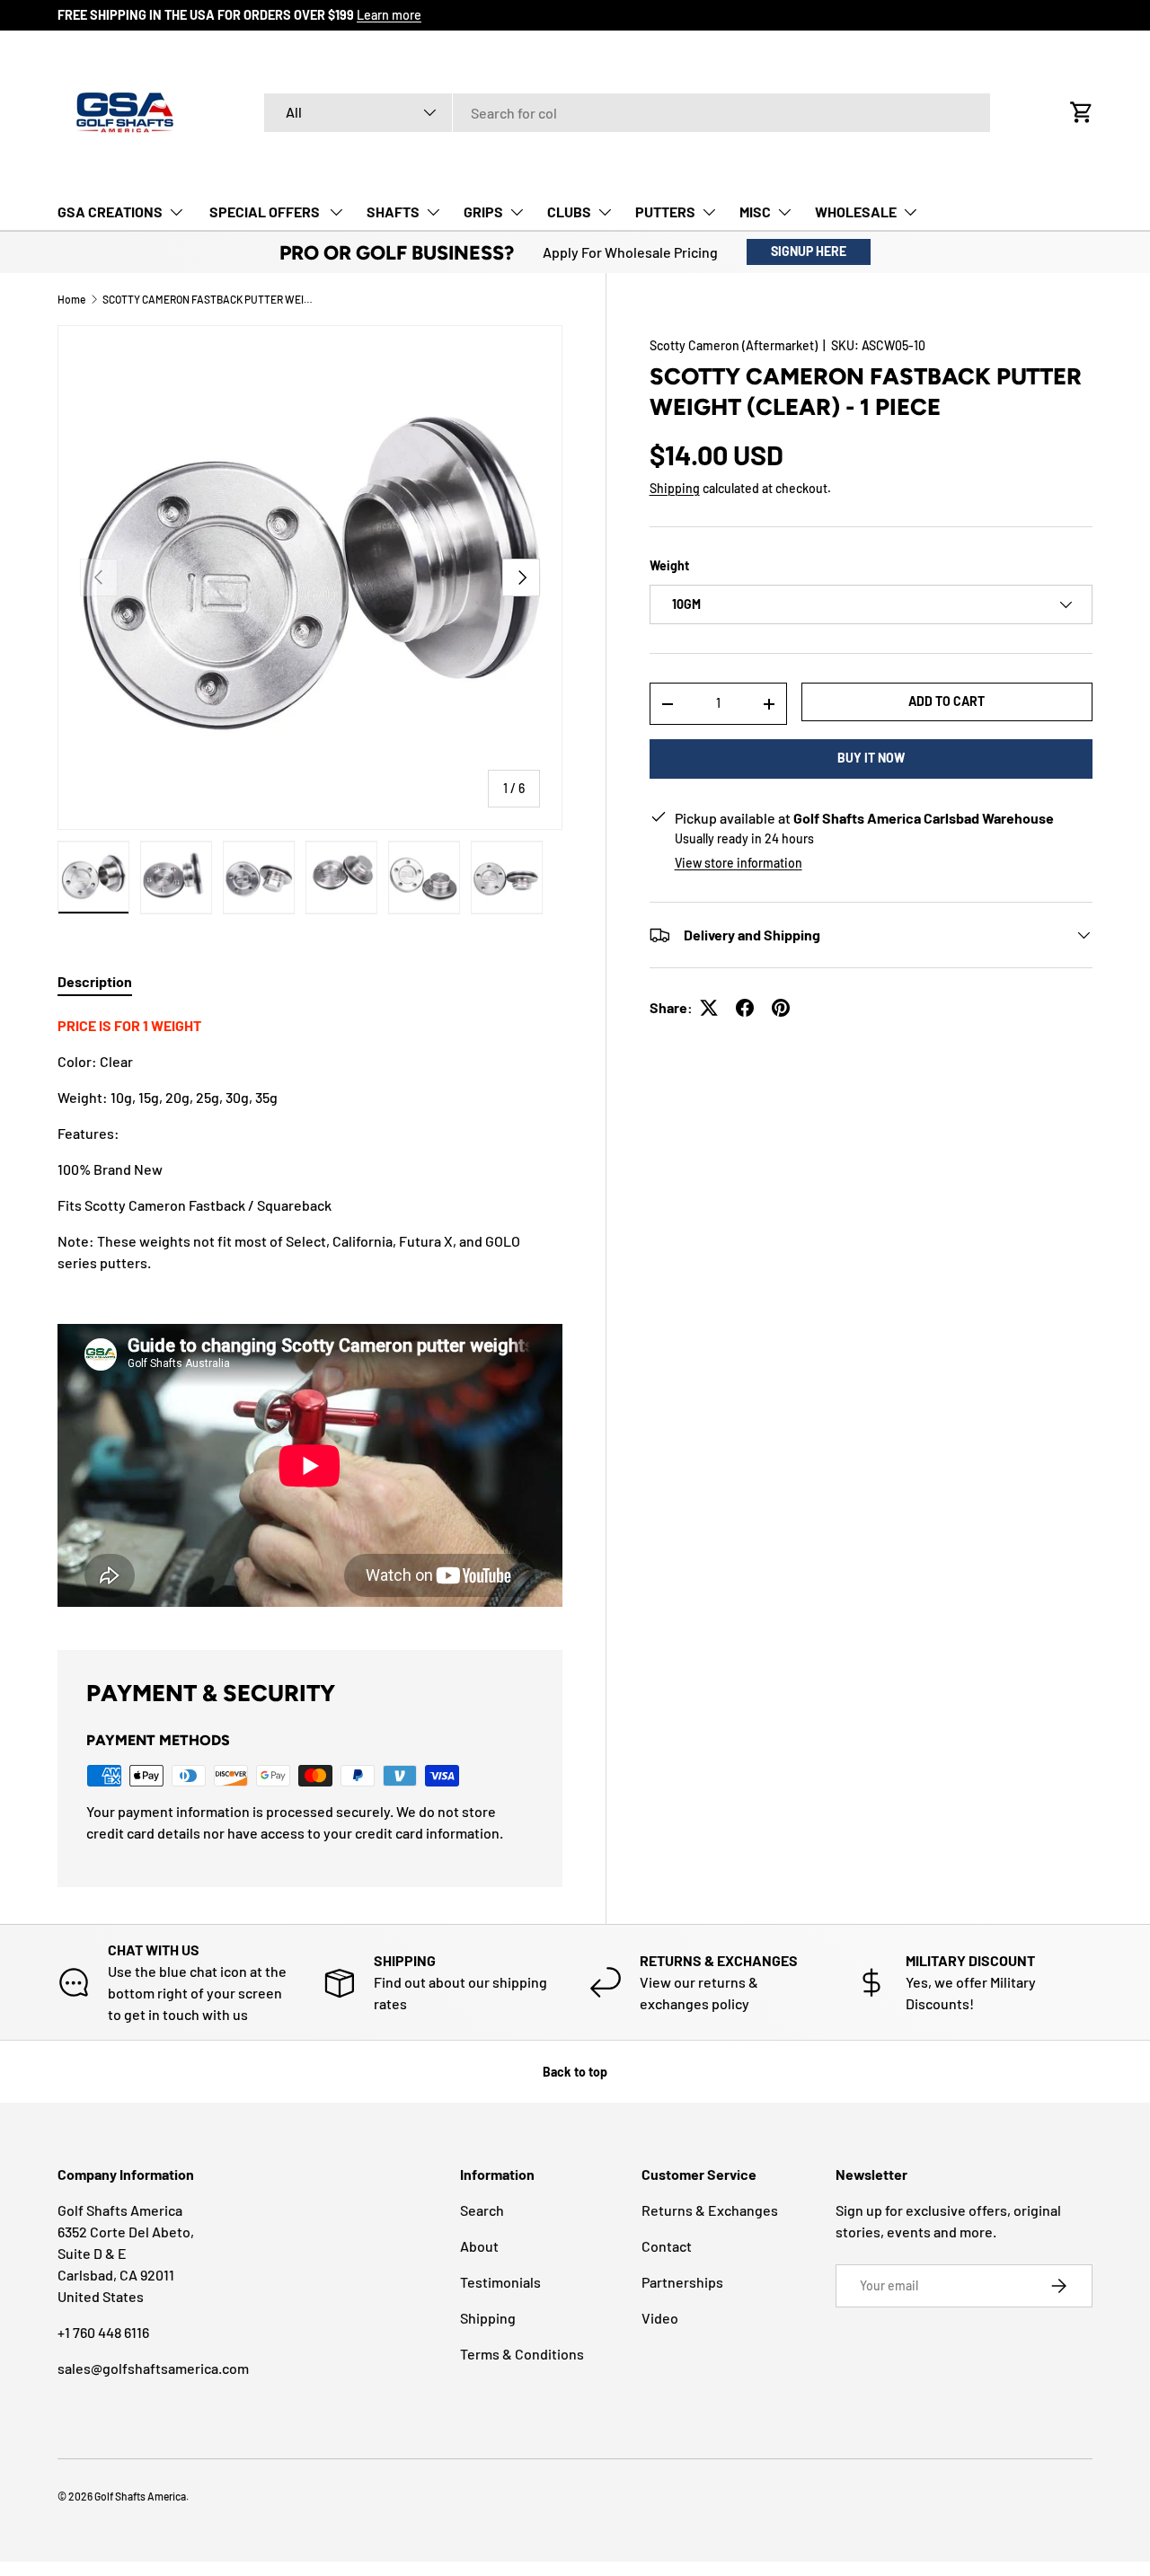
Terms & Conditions (522, 2354)
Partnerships (682, 2282)
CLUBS (569, 212)
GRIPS (483, 212)
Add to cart (947, 701)
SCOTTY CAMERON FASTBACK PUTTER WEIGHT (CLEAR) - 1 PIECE (210, 299)
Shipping (675, 488)
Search (482, 2210)
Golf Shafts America (140, 2496)
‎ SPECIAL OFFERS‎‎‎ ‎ (265, 212)
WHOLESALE (856, 212)
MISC (755, 212)
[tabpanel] (310, 1311)
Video (660, 2318)
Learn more (389, 15)
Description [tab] (95, 981)
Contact (667, 2246)
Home (71, 299)
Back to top (575, 2072)
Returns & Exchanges (710, 2210)
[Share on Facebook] (745, 1008)
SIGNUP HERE (809, 251)
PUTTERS (665, 212)
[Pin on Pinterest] (781, 1008)
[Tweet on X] (709, 1008)
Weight (669, 565)
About (479, 2246)
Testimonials (500, 2282)
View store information (739, 863)
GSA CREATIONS (110, 212)
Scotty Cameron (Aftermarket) (734, 345)
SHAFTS (393, 212)
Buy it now (871, 758)
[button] (1082, 112)
